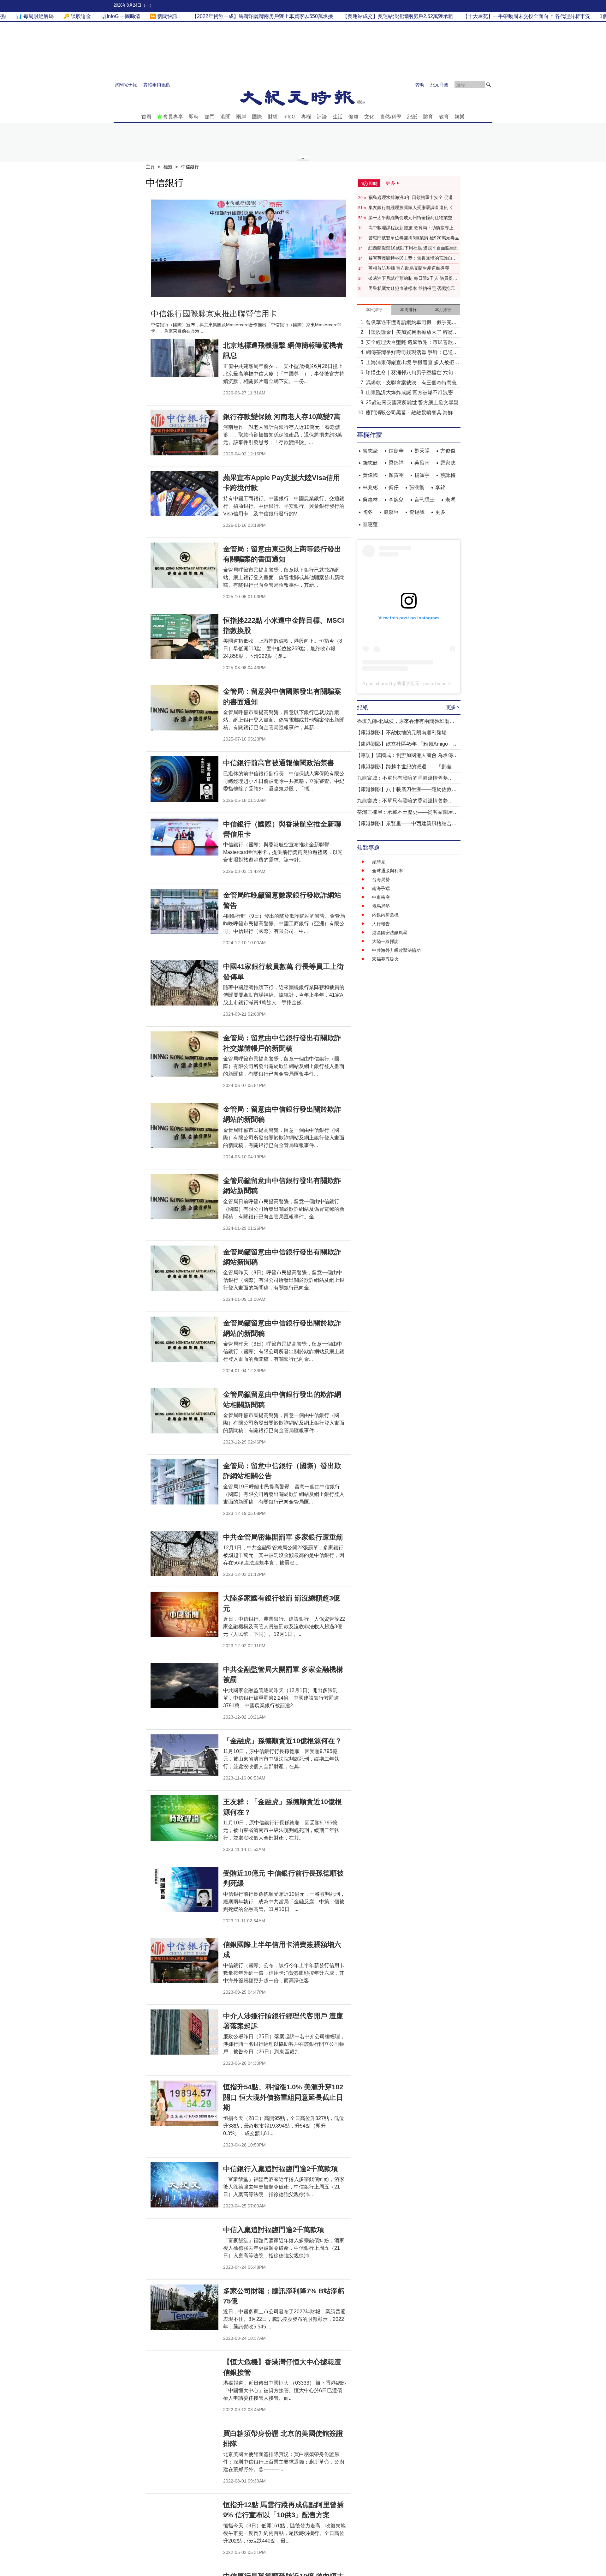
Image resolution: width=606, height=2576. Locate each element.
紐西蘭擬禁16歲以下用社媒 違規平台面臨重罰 (413, 248)
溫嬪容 (391, 512)
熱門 (210, 117)
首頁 (146, 117)
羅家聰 (448, 463)
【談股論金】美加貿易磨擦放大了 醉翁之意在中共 (412, 333)
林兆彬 (370, 487)
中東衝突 (381, 897)
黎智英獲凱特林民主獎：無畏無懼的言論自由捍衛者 (413, 258)
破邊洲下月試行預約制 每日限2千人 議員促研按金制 (413, 279)
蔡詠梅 (448, 475)
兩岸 (241, 117)
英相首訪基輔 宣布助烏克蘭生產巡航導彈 (409, 268)
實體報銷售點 (157, 85)
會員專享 (173, 117)
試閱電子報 (126, 85)
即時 (194, 117)
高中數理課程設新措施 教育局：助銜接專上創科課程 (413, 228)
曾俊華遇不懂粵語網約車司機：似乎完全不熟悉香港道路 (411, 323)
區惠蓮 (370, 524)
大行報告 (381, 924)
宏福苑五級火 (385, 959)
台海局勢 (381, 880)
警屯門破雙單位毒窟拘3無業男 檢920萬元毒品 (414, 238)
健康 (353, 117)
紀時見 (379, 862)
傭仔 (394, 487)
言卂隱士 (425, 500)
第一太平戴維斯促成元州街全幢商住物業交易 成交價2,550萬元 (413, 218)
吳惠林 (370, 500)
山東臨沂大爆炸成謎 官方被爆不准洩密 (409, 392)
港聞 (225, 117)
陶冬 (368, 512)
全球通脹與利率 (388, 871)
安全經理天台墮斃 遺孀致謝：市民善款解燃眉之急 (412, 343)
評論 (322, 117)
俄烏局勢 (381, 906)
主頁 (150, 167)
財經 (273, 117)
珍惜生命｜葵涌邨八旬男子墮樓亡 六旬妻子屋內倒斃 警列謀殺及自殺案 (412, 373)
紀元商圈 (439, 85)
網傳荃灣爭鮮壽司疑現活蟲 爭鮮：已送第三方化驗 (412, 353)
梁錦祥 (396, 463)
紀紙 (412, 117)
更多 (440, 512)
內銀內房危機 (385, 915)
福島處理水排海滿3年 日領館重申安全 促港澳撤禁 (413, 198)
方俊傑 (448, 451)
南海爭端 (381, 888)
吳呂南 (422, 463)
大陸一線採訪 (385, 941)
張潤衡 (417, 487)
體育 (428, 117)
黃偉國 (370, 475)
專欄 (306, 117)
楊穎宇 (422, 475)
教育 (444, 117)
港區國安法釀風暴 (390, 933)
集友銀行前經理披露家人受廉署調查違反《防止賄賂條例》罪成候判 (413, 208)
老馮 (450, 500)
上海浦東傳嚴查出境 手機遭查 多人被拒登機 (413, 363)
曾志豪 (370, 451)
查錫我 (417, 512)
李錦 (440, 487)
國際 (257, 117)
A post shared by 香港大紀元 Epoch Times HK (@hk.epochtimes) (427, 683)
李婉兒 (396, 500)
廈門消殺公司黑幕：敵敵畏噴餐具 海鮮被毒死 (412, 413)
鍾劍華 (396, 451)
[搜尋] (489, 85)
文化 (369, 117)
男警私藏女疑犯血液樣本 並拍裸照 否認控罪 (412, 288)
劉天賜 (422, 451)
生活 (338, 117)
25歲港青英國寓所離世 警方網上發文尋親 (412, 402)
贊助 (420, 85)
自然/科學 (391, 117)
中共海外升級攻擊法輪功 (396, 950)
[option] (248, 248)
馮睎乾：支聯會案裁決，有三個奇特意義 (411, 383)
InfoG (289, 117)
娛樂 (460, 117)
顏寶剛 (396, 475)
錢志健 (370, 463)
